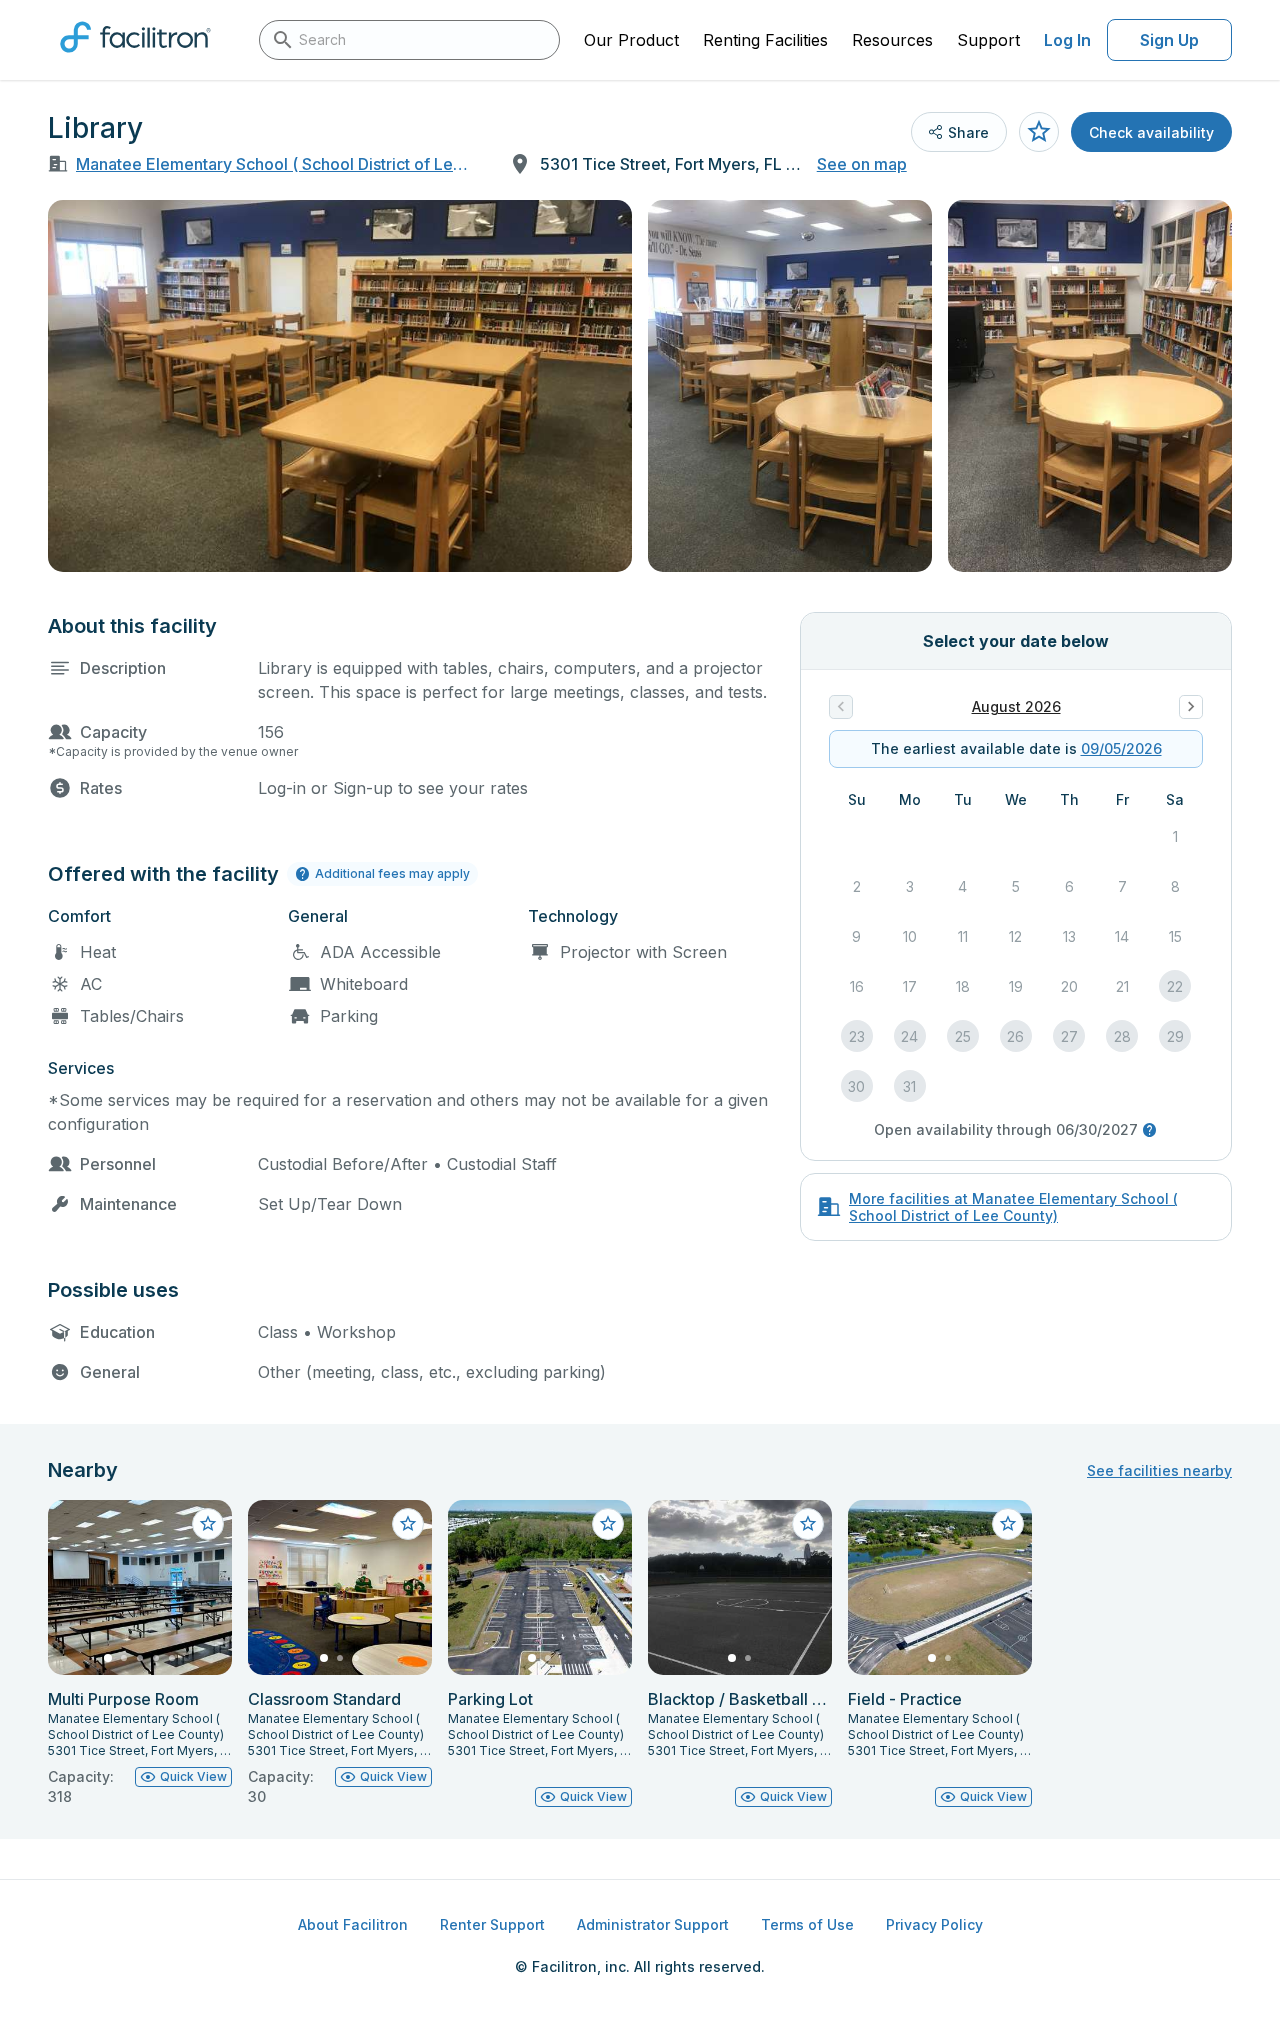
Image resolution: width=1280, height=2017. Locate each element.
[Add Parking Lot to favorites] (608, 1524)
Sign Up (1169, 40)
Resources (892, 40)
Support (988, 40)
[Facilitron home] (135, 59)
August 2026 (1016, 706)
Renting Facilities (765, 40)
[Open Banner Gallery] (340, 386)
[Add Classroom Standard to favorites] (408, 1524)
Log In (1067, 40)
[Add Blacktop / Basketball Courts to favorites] (808, 1524)
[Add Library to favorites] (1039, 132)
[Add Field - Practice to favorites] (1008, 1524)
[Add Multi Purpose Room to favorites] (208, 1524)
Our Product (631, 40)
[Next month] (1191, 707)
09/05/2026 (1121, 748)
